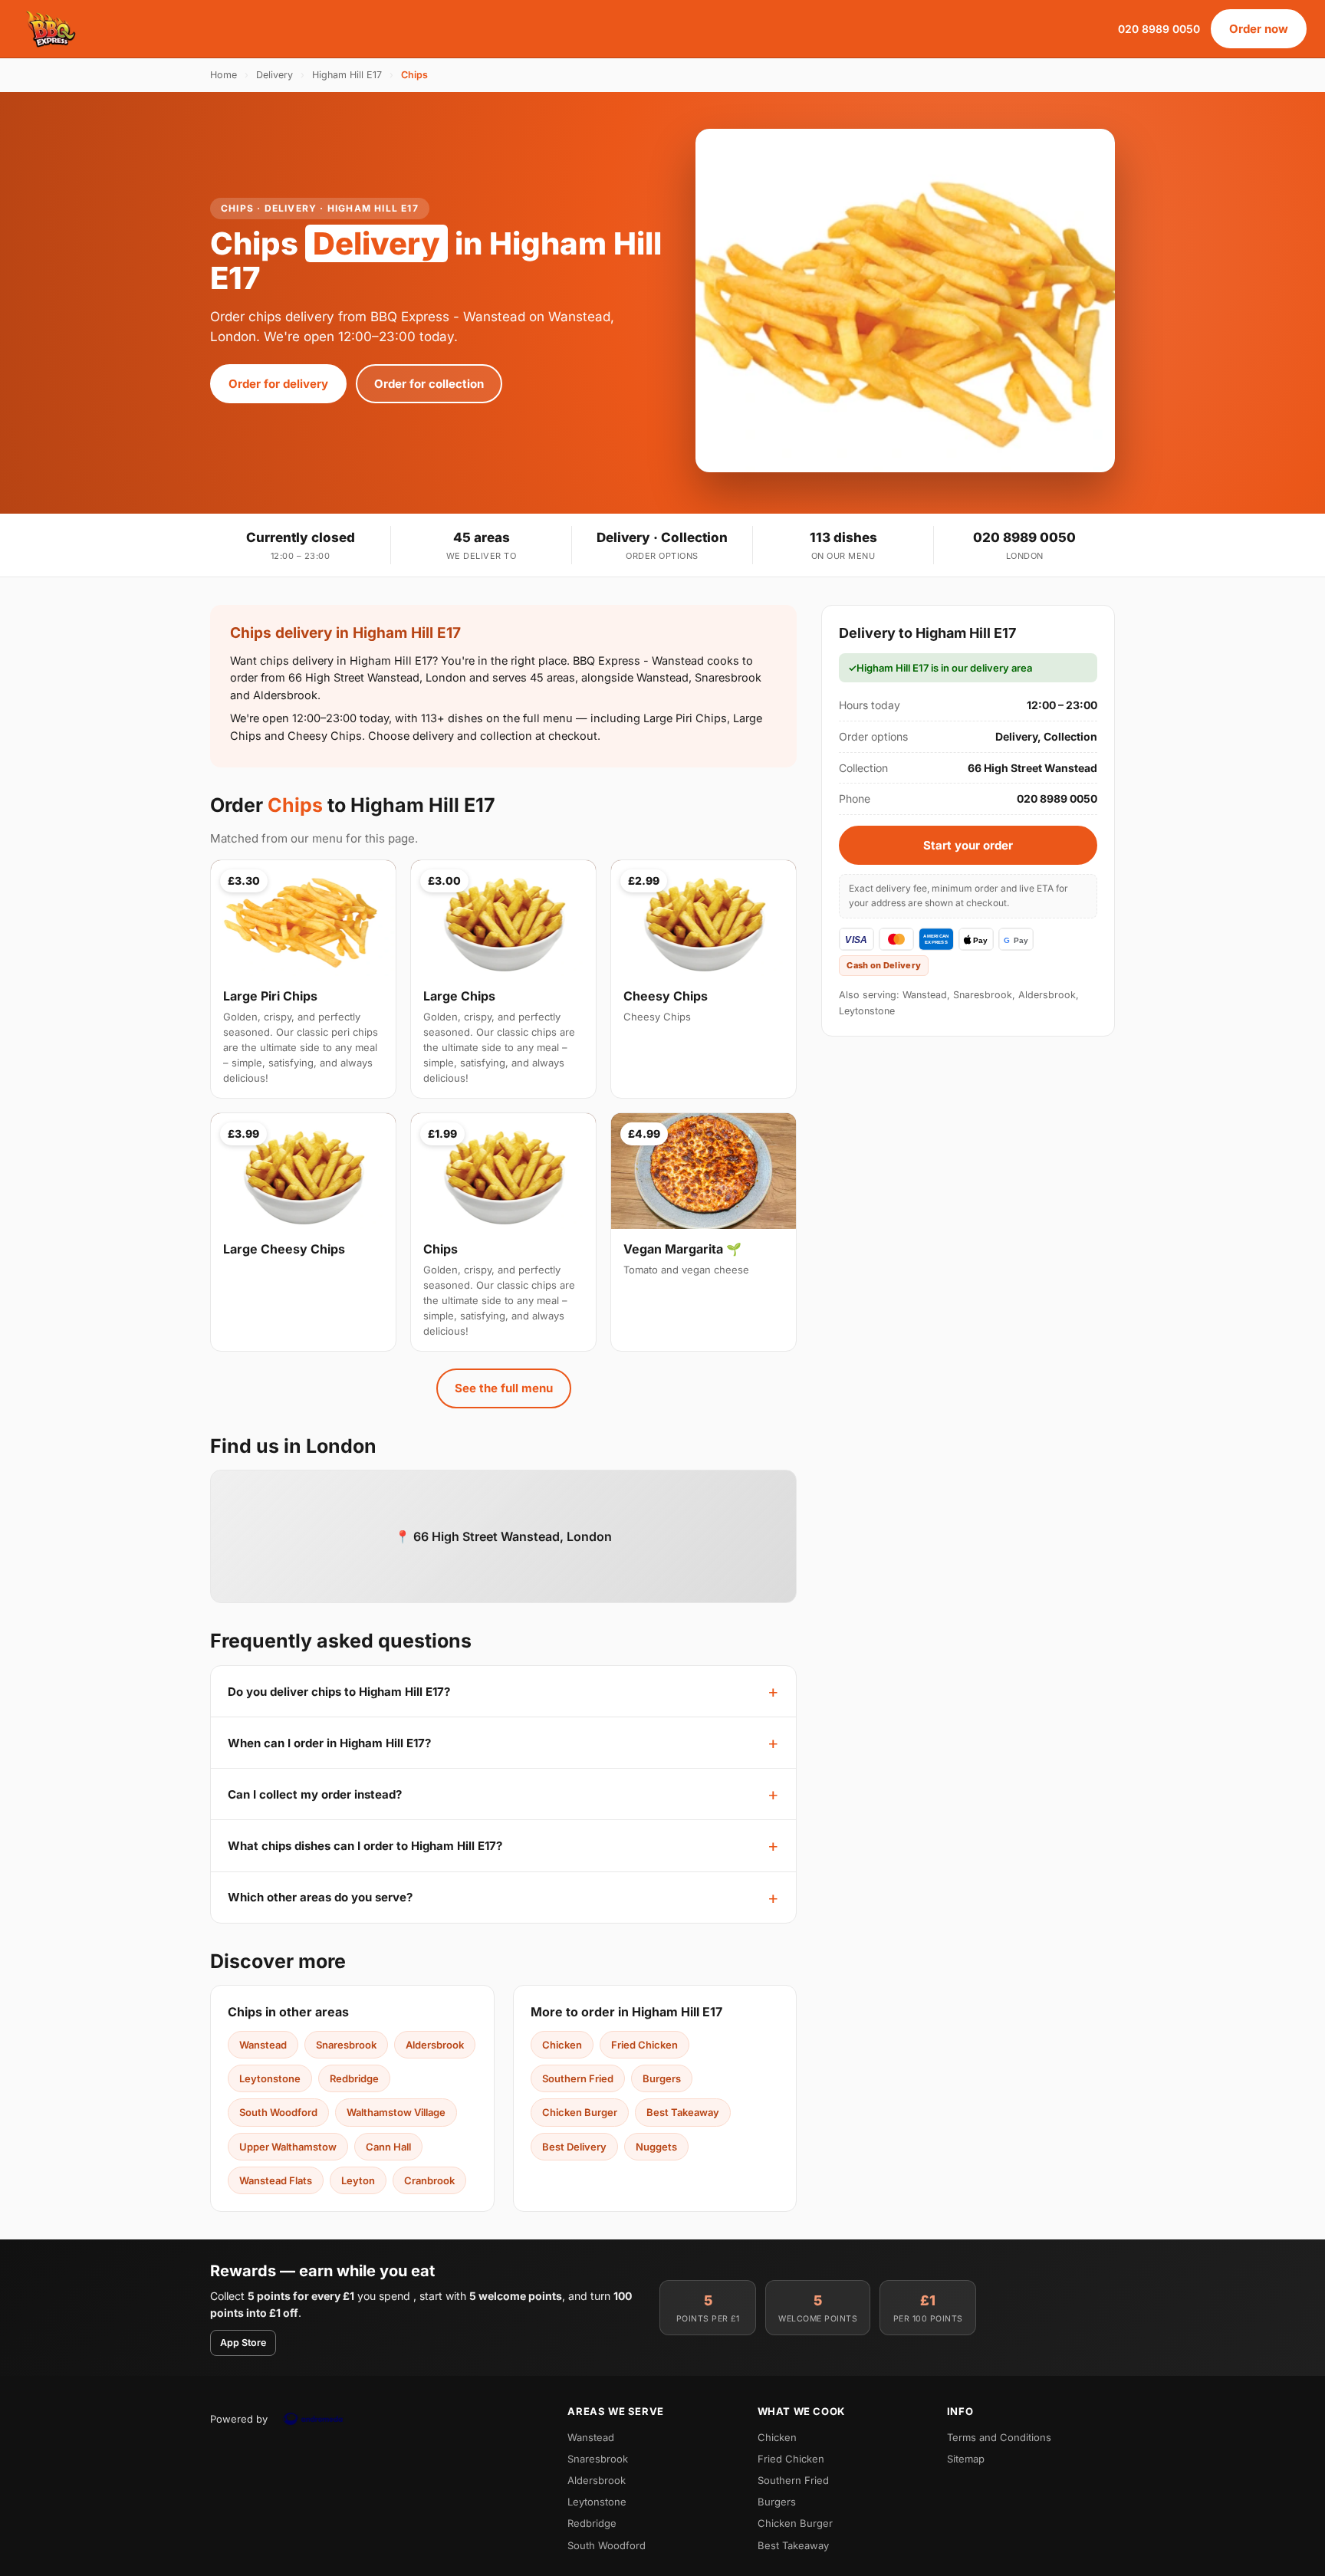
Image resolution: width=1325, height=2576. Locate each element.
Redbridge (354, 2078)
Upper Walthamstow (288, 2147)
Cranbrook (429, 2180)
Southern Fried (578, 2078)
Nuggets (656, 2147)
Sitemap (966, 2459)
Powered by (239, 2419)
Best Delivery (574, 2147)
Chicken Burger (580, 2112)
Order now (1259, 29)
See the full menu (504, 1388)
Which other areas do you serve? (320, 1897)
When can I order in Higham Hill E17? (329, 1743)
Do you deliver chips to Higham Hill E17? (339, 1692)
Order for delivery (278, 384)
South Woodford (278, 2112)
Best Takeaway (683, 2112)
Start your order (968, 845)
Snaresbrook (346, 2045)
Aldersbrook (435, 2045)
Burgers (662, 2078)
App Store (243, 2343)
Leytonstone (270, 2078)
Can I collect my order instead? (315, 1794)
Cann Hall (388, 2147)
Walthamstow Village (396, 2112)
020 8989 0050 (1159, 29)
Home (224, 75)
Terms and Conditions (999, 2437)
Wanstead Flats (276, 2180)
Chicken (562, 2045)
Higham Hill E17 (347, 75)
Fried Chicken (644, 2045)
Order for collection (429, 384)
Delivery (275, 75)
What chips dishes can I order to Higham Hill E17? (365, 1846)
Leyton (358, 2180)
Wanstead (263, 2045)
